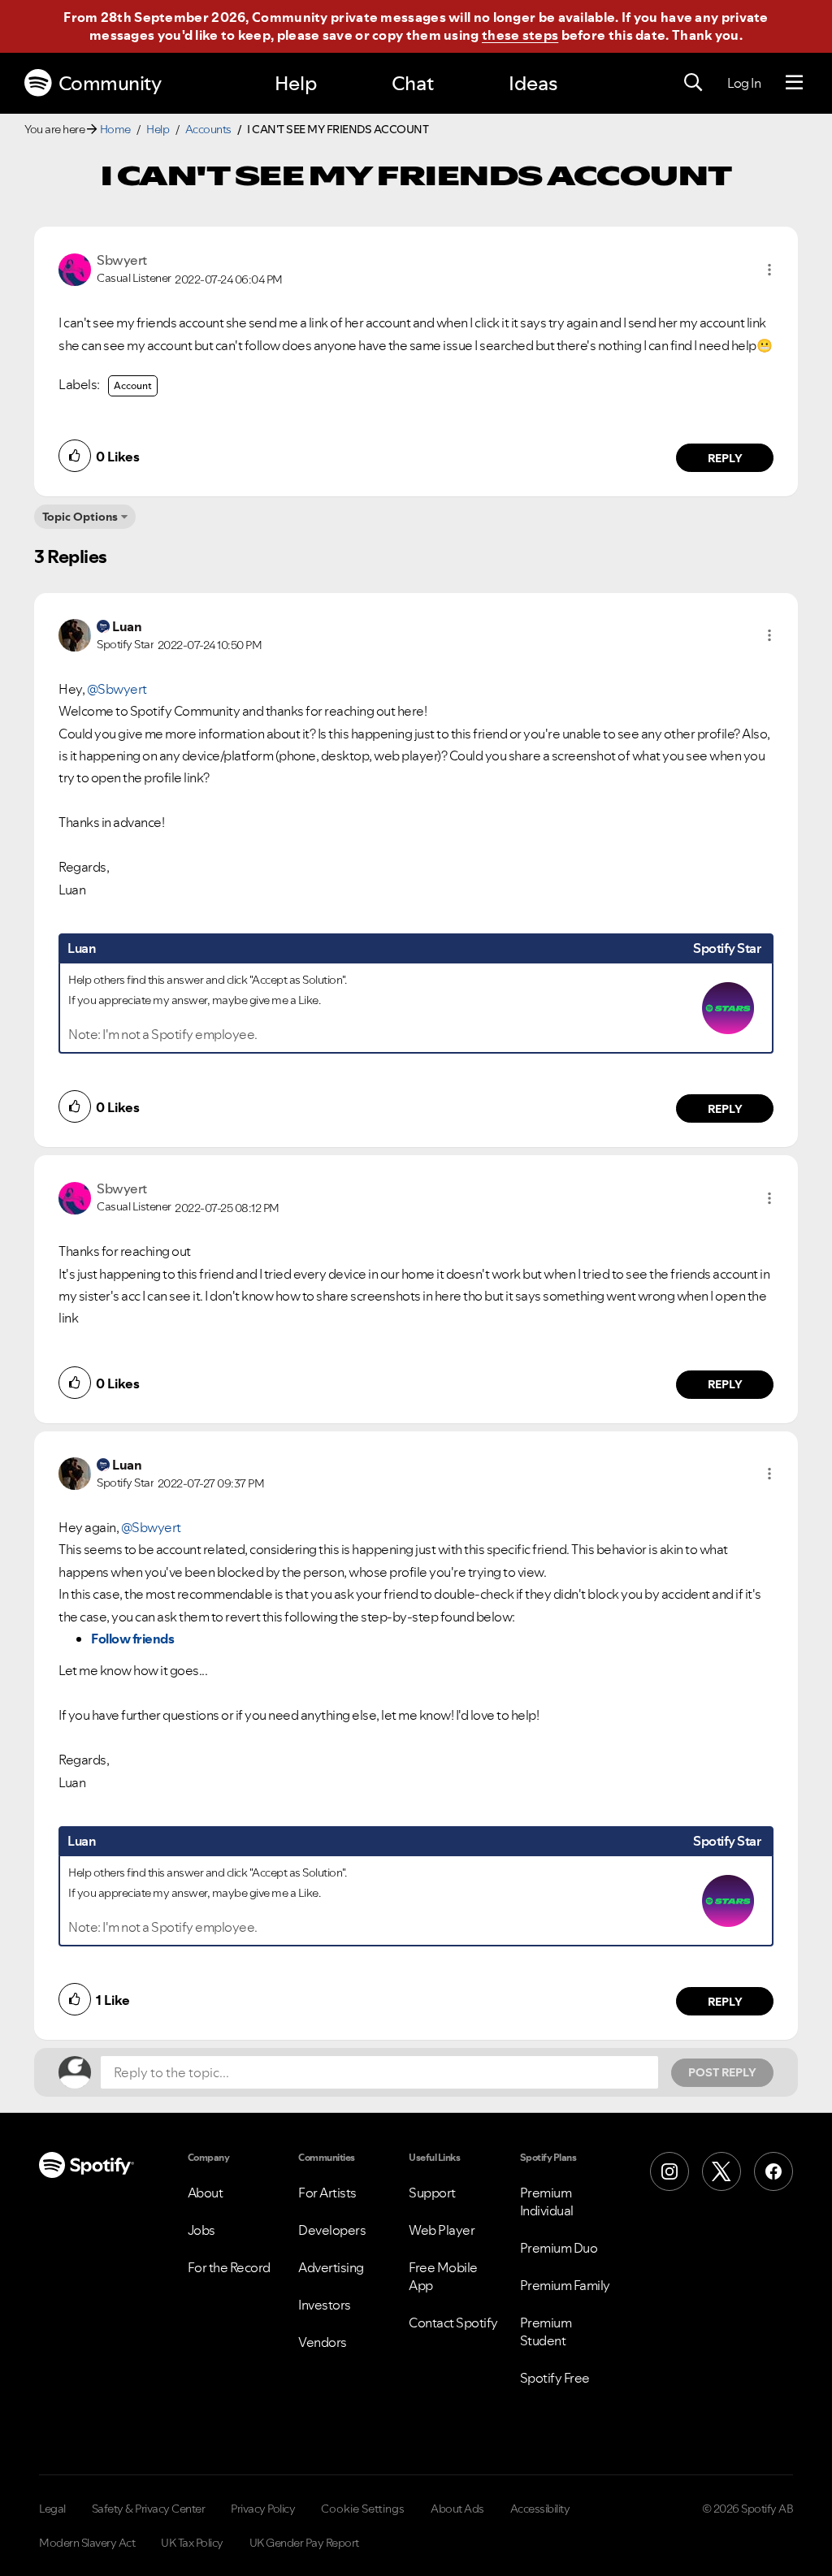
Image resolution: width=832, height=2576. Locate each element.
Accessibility (540, 2509)
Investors (325, 2305)
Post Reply (722, 2072)
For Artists (327, 2193)
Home (115, 129)
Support (432, 2193)
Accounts (208, 129)
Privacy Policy (263, 2509)
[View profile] (75, 268)
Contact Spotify (453, 2323)
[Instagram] (669, 2171)
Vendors (323, 2342)
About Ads (457, 2509)
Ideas (533, 83)
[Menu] (794, 83)
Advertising (331, 2267)
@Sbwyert (117, 689)
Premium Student (546, 2331)
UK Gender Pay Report (304, 2543)
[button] (769, 270)
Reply (725, 458)
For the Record (229, 2267)
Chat (413, 83)
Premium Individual (547, 2202)
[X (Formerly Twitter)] (721, 2171)
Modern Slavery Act (87, 2543)
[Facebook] (773, 2171)
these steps (520, 35)
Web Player (442, 2230)
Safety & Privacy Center (149, 2509)
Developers (332, 2230)
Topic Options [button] (80, 517)
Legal (52, 2509)
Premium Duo (559, 2248)
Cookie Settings (363, 2509)
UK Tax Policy (192, 2543)
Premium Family (565, 2285)
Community (110, 83)
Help (296, 83)
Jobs (201, 2230)
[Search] (693, 83)
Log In (744, 83)
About (206, 2193)
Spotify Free (555, 2378)
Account (133, 385)
